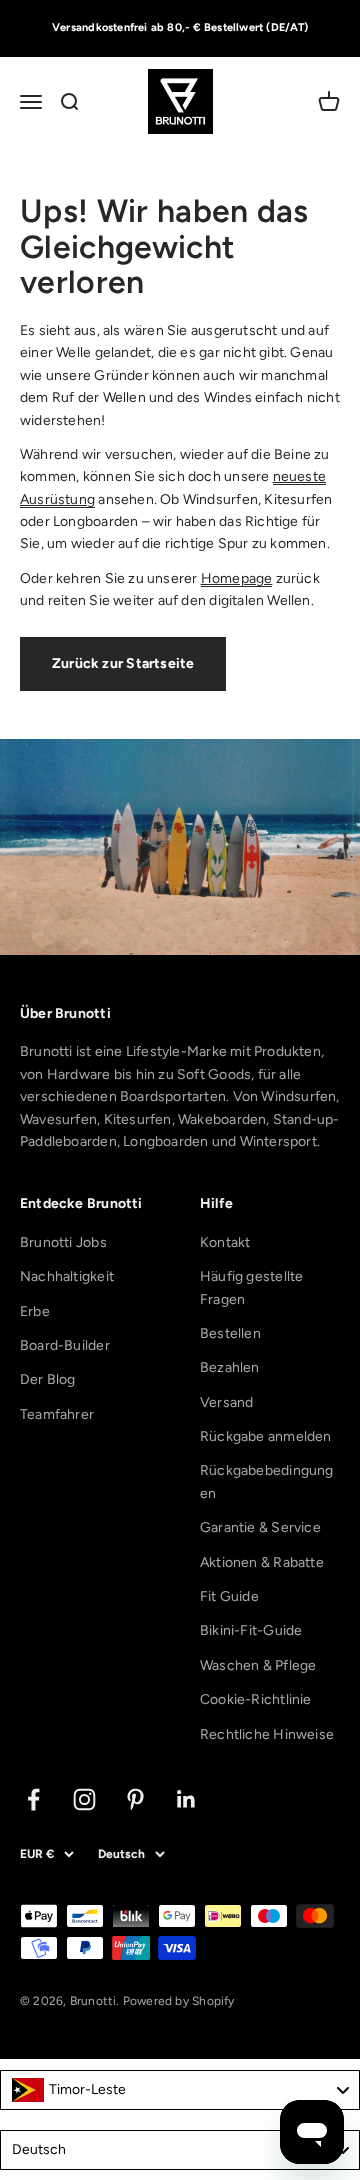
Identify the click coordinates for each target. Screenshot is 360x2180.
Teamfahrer (57, 1414)
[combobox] (180, 2090)
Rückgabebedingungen (267, 1481)
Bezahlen (230, 1367)
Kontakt (225, 1242)
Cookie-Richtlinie (256, 1699)
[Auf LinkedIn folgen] (186, 1799)
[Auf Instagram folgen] (84, 1799)
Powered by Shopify (179, 2001)
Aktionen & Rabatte (262, 1562)
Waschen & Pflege (258, 1665)
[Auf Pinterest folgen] (135, 1799)
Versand (226, 1402)
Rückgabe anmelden (266, 1436)
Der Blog (48, 1379)
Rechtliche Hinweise (267, 1734)
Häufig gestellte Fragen (251, 1287)
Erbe (35, 1311)
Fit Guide (229, 1596)
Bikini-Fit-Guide (251, 1630)
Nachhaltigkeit (67, 1276)
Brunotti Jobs (63, 1242)
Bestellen (230, 1333)
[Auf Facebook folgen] (33, 1799)
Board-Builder (65, 1345)
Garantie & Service (260, 1527)
